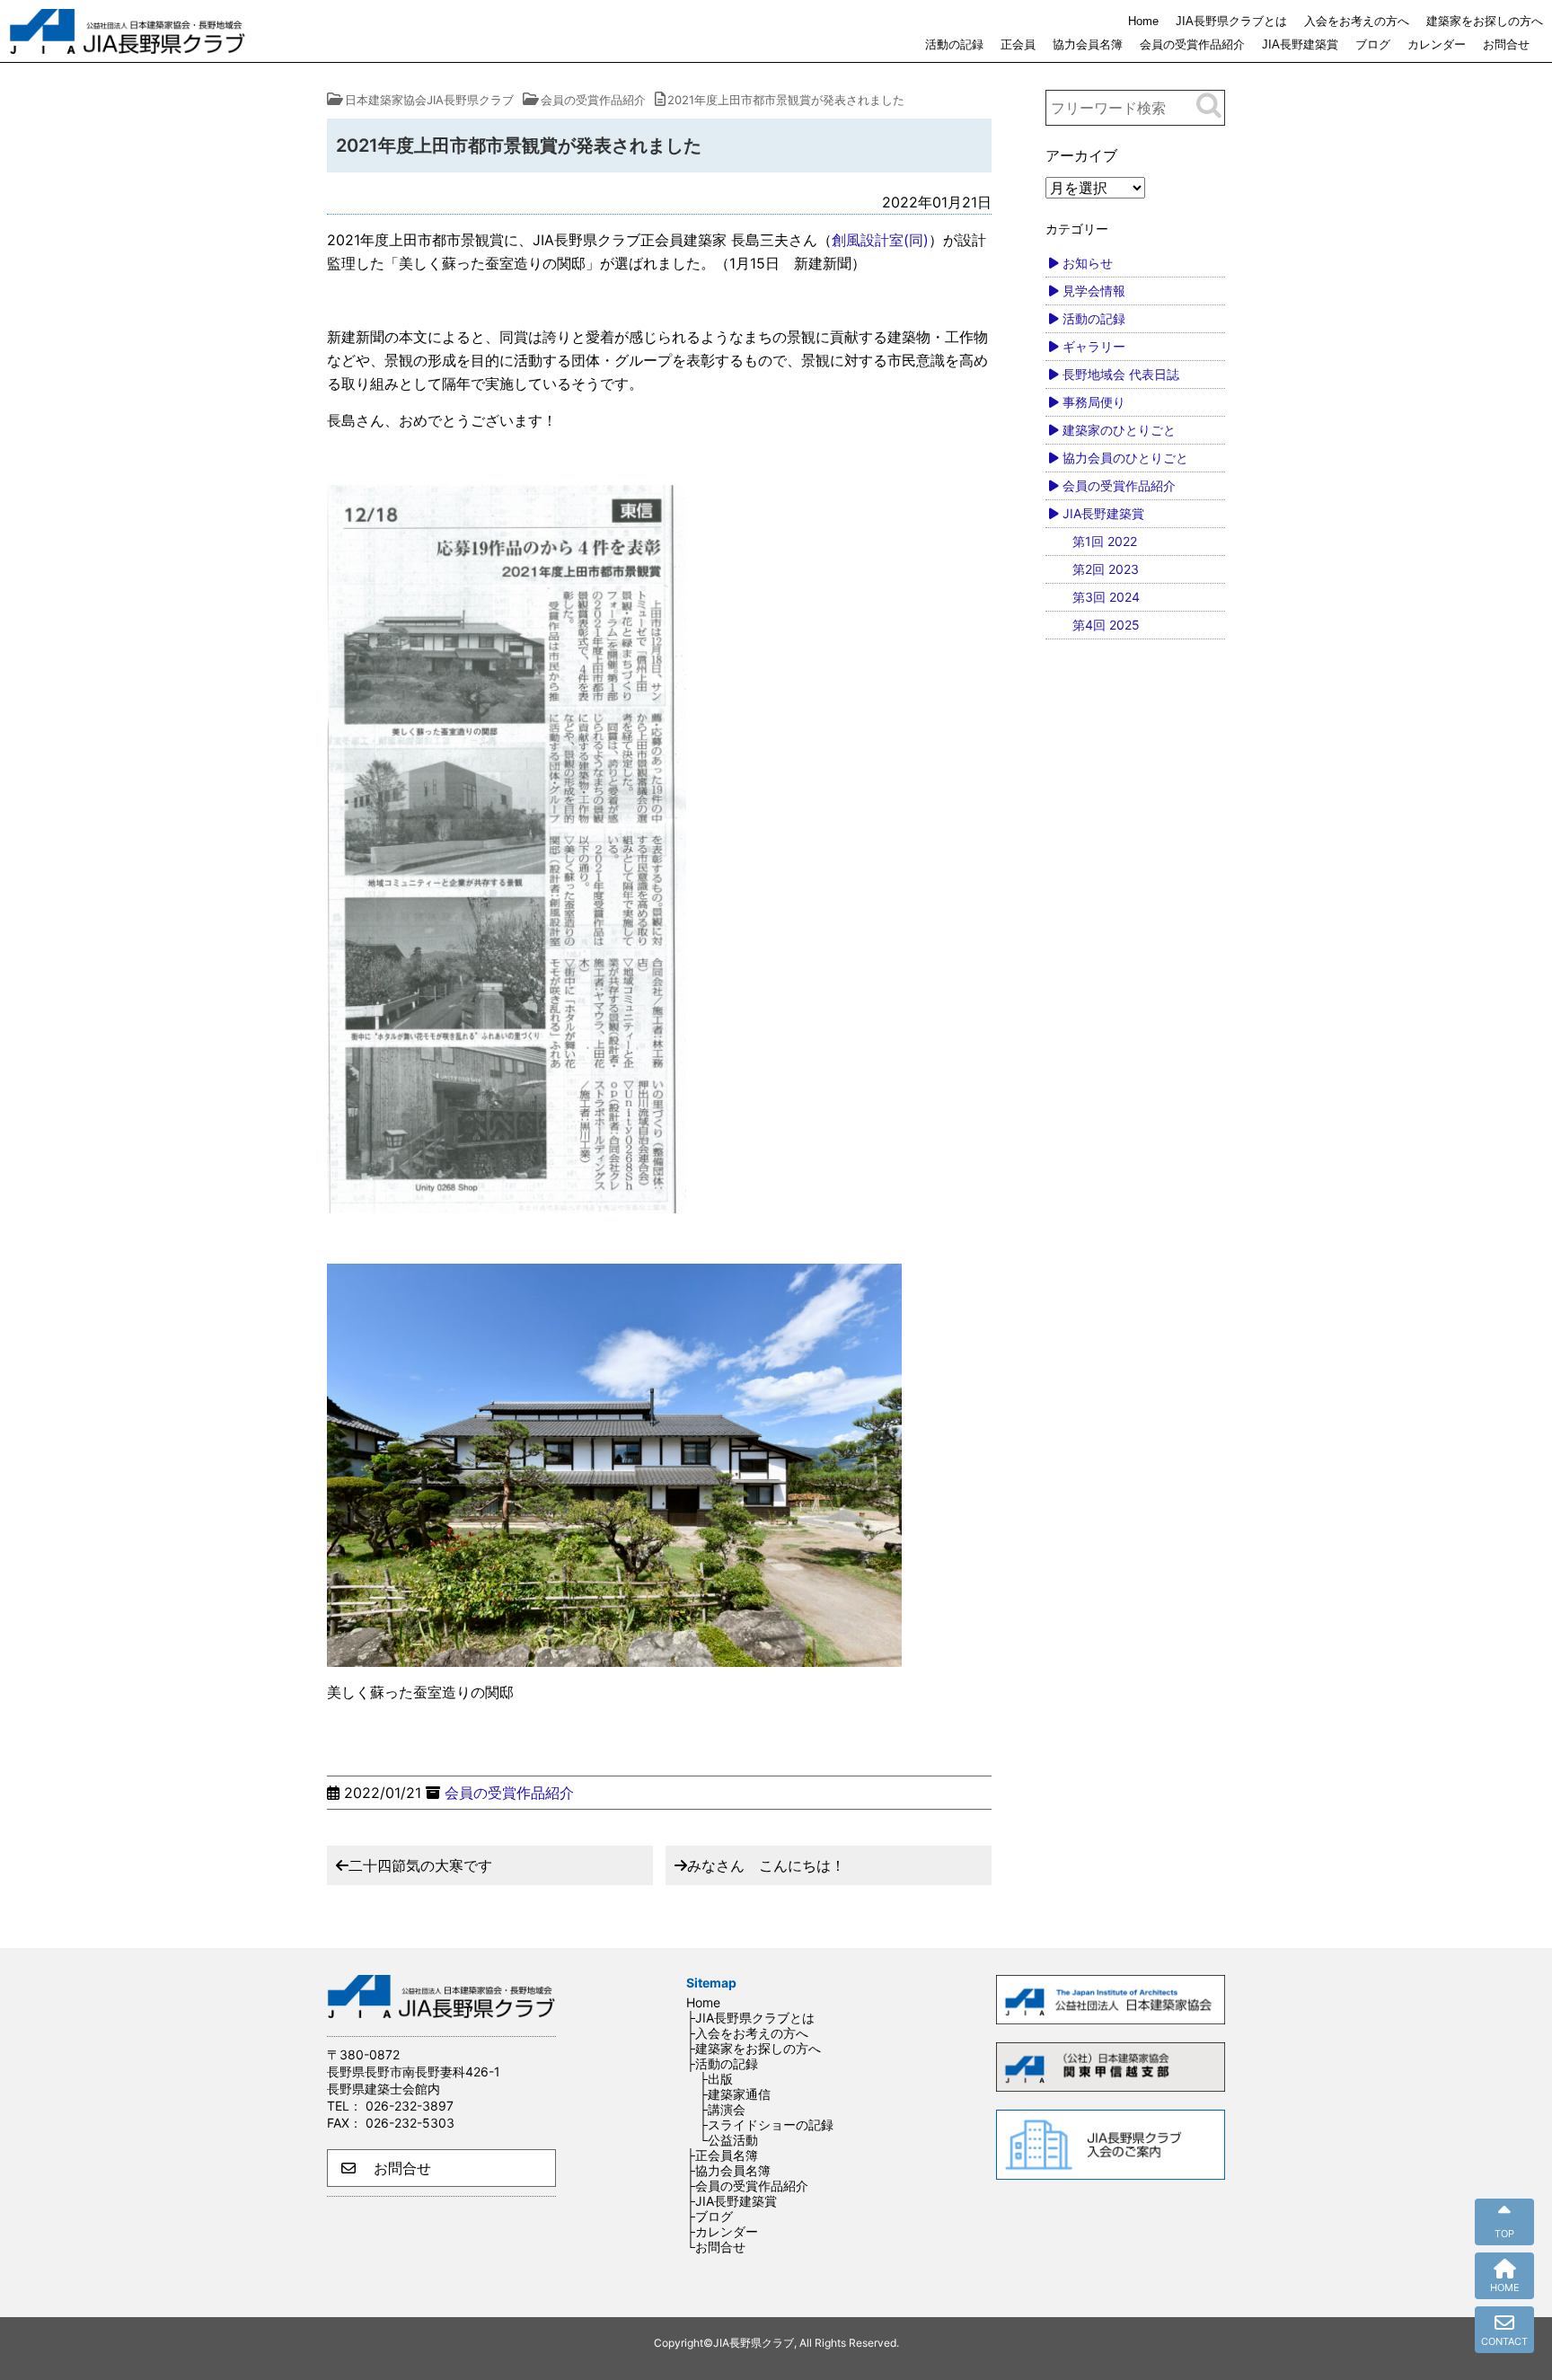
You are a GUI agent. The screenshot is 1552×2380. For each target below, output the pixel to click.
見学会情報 (1094, 291)
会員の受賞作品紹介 (1192, 44)
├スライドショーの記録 (766, 2124)
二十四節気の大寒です (420, 1865)
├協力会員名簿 (728, 2170)
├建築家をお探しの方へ (754, 2048)
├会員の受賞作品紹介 (747, 2186)
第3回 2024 (1106, 597)
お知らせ (1088, 263)
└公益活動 (728, 2140)
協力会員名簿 (1088, 44)
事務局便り (1094, 402)
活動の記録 (954, 44)
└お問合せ (716, 2247)
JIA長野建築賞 (1300, 44)
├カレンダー (722, 2231)
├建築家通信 (735, 2094)
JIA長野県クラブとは (1231, 21)
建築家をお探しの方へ (1485, 21)
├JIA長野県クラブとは (750, 2018)
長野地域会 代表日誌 (1121, 374)
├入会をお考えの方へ (747, 2033)
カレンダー (1437, 44)
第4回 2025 (1106, 625)
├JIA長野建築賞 (732, 2201)
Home (1143, 21)
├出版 (716, 2079)
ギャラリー (1094, 346)
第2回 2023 (1106, 569)
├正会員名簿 (722, 2155)
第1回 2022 (1105, 541)
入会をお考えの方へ (1357, 21)
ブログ (1373, 44)
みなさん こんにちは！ (766, 1865)
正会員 (1018, 44)
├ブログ (710, 2216)
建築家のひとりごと (1119, 430)
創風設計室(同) (880, 240)
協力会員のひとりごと (1125, 458)
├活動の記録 (722, 2063)
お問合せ (1506, 44)
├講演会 (722, 2109)
